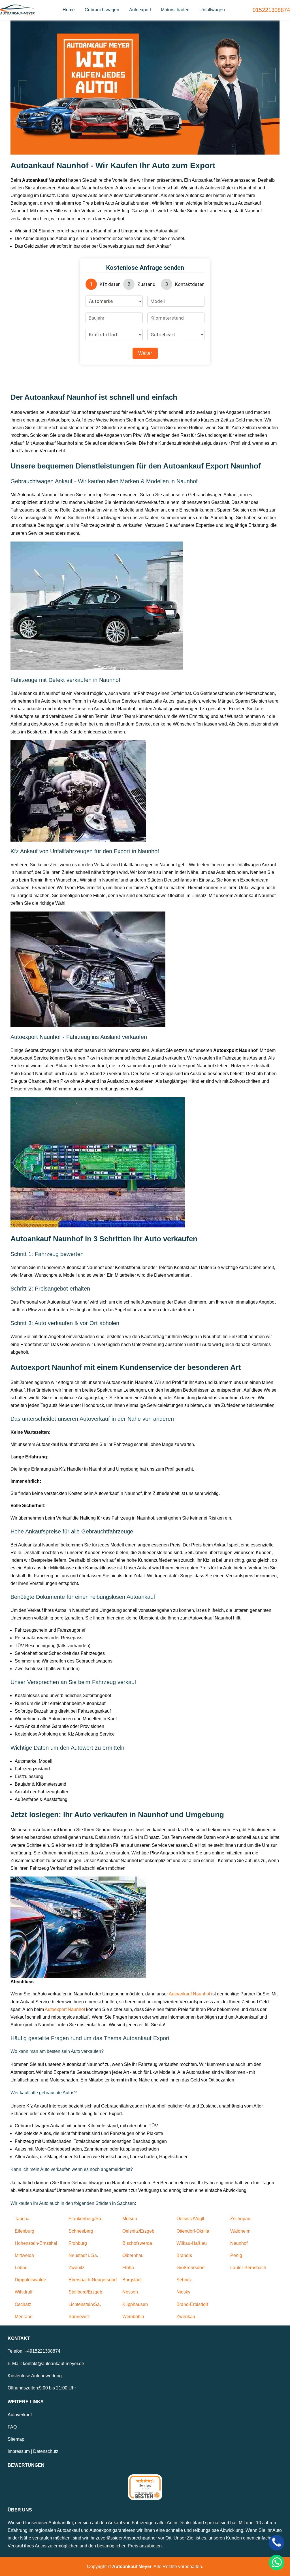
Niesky (183, 2292)
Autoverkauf (20, 2415)
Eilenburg (24, 2231)
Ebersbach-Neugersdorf (93, 2280)
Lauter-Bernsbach (248, 2268)
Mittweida (24, 2255)
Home (69, 10)
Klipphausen (135, 2304)
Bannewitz (79, 2317)
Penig (236, 2255)
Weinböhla (133, 2317)
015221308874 (271, 10)
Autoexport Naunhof (65, 2009)
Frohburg (78, 2243)
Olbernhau (133, 2255)
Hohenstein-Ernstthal (36, 2243)
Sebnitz (184, 2280)
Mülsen (130, 2219)
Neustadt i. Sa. (83, 2255)
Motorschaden (175, 10)
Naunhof (239, 2243)
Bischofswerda (137, 2243)
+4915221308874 (42, 2351)
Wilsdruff (24, 2292)
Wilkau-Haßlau (192, 2243)
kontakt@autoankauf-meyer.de (54, 2364)
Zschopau (240, 2219)
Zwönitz (76, 2268)
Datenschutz (46, 2451)
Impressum (19, 2451)
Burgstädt (132, 2280)
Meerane (24, 2317)
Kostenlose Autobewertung (35, 2376)
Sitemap (16, 2439)
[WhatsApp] (277, 2563)
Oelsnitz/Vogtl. (191, 2219)
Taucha (22, 2219)
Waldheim (240, 2231)
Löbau (21, 2268)
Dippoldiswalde (30, 2280)
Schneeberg (81, 2231)
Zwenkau (186, 2317)
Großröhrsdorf (190, 2268)
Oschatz (23, 2304)
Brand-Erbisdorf (192, 2304)
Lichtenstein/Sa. (85, 2304)
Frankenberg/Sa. (85, 2219)
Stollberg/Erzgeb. (86, 2292)
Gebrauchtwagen (102, 10)
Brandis (184, 2255)
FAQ (12, 2427)
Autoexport (140, 10)
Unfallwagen (212, 10)
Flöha (128, 2268)
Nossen (130, 2292)
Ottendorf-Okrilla (193, 2231)
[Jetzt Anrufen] (277, 2543)
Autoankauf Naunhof (189, 1994)
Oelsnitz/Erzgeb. (139, 2231)
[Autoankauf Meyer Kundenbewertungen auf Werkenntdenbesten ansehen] (145, 2487)
